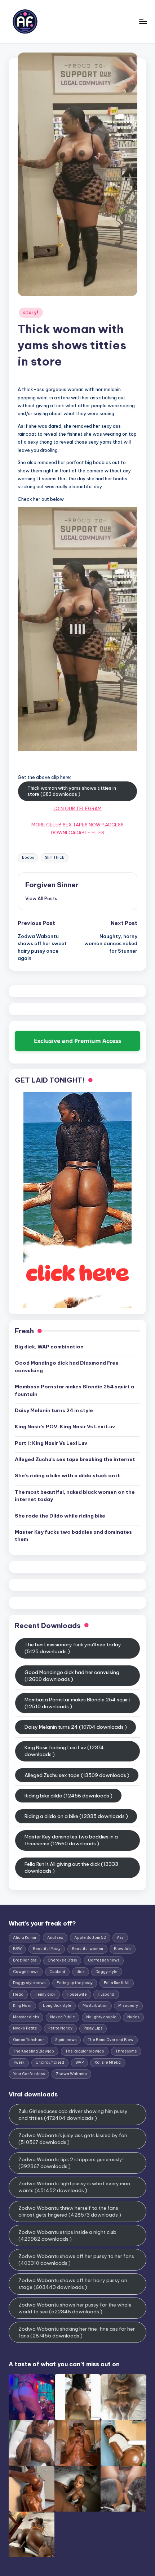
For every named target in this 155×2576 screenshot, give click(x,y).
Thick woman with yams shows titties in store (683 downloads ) (72, 791)
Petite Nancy (60, 2028)
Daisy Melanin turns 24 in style (54, 1410)
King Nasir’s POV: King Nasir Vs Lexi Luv (65, 1427)
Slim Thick (55, 858)
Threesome (126, 2051)
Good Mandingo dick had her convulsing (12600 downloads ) (72, 1676)
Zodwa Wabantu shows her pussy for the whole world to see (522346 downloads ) (75, 2308)
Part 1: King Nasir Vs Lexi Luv (51, 1443)
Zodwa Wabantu (71, 2074)
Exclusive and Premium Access (77, 1041)
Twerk (19, 2062)
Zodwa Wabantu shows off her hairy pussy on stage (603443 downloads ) (73, 2284)
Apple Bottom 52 (90, 1938)
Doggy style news (29, 1983)
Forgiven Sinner (52, 885)
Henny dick (45, 1994)
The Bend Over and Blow (110, 2040)
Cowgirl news (26, 1972)
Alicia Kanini (25, 1938)
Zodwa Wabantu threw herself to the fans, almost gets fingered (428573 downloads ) (70, 2211)
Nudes (133, 2017)
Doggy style (107, 1972)
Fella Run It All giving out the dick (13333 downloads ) (71, 1867)
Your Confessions (29, 2074)
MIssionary (128, 2006)
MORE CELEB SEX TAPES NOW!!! (68, 825)
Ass (120, 1938)
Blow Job (122, 1949)
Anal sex (55, 1938)
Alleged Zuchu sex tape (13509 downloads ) (77, 1775)
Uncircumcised (50, 2062)
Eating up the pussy (75, 1983)
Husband (106, 1994)
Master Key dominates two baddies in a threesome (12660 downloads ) (71, 1840)
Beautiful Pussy (47, 1949)
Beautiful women (87, 1949)
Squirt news (66, 2040)
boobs (28, 858)
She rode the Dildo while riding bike (60, 1516)
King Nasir (22, 2006)
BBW (17, 1949)
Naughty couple (101, 2017)
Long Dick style (57, 2006)
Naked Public (63, 2017)
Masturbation (95, 2006)
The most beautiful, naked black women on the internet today (75, 1496)
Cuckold (57, 1972)
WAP (79, 2062)
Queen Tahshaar (28, 2040)
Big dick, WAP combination (49, 1347)
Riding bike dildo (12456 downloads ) (68, 1796)
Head (18, 1994)
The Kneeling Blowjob (34, 2051)
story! (31, 312)
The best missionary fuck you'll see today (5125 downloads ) (73, 1648)
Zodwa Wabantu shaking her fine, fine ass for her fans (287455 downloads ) (77, 2332)
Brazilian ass (25, 1960)
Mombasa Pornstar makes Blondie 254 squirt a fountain (74, 1390)
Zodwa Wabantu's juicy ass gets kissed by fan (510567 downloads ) (73, 2139)
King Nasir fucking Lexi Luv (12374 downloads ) (64, 1751)
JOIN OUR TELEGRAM (77, 808)
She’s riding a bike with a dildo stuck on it (67, 1475)
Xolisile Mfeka (108, 2062)
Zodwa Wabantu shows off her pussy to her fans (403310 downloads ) (76, 2260)
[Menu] (143, 21)
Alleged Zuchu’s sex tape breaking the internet (75, 1459)
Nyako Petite (25, 2028)
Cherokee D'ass (62, 1960)
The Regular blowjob (85, 2051)
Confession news (104, 1960)
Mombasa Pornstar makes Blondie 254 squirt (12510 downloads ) (77, 1703)
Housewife (77, 1994)
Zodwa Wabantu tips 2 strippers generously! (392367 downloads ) (71, 2163)
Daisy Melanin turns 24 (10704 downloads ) (76, 1727)
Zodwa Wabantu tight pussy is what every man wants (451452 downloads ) (74, 2187)
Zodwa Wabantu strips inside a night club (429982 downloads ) (67, 2235)
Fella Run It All (117, 1983)
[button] (41, 898)
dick (81, 1972)
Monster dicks (26, 2017)
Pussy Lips (93, 2028)
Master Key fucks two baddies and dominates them (73, 1536)
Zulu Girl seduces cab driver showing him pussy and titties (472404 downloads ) (73, 2115)
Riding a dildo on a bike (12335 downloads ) (76, 1816)
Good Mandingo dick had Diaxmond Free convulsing (67, 1366)
